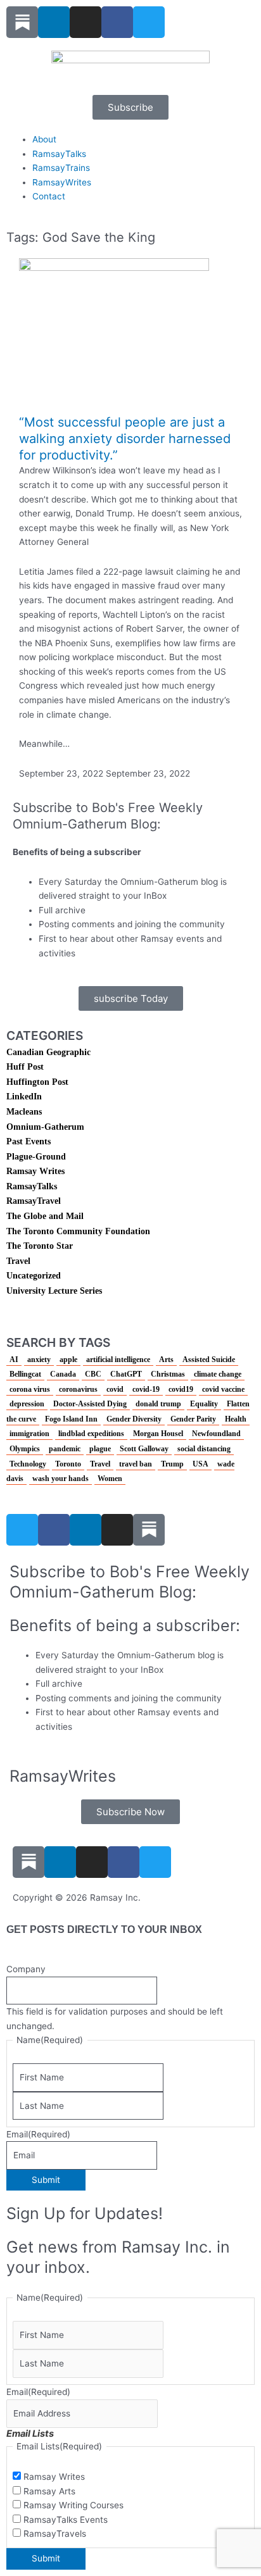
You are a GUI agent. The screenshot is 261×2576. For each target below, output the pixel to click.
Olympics (25, 1449)
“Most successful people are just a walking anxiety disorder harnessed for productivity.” (125, 439)
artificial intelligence (118, 1360)
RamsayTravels (55, 2534)
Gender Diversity (134, 1419)
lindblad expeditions (91, 1434)
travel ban (136, 1464)
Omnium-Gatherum (45, 1127)
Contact (49, 196)
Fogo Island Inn (71, 1419)
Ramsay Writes (35, 1171)
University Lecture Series (54, 1291)
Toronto (68, 1464)
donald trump (158, 1404)
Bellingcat (25, 1374)
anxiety (39, 1360)
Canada (63, 1374)
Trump (172, 1464)
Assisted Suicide (209, 1360)
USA (201, 1464)
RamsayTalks (59, 154)
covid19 (181, 1389)
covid (115, 1389)
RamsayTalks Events (66, 2520)
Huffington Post (37, 1082)
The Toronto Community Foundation (78, 1231)
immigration (29, 1434)
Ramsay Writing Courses (73, 2505)
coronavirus (78, 1389)
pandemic (65, 1449)
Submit (46, 2180)
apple (68, 1360)
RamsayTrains (61, 168)
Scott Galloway (144, 1449)
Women (110, 1479)
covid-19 (146, 1389)
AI (14, 1360)
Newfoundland (216, 1434)
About (44, 139)
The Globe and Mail (45, 1216)
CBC (93, 1374)
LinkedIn (24, 1097)
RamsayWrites (62, 182)
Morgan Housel (158, 1434)
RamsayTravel (34, 1201)
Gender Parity (193, 1419)
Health (236, 1419)
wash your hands (60, 1479)
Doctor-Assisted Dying (90, 1404)
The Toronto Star (40, 1246)
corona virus (30, 1389)
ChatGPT (126, 1374)
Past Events (29, 1141)
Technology (28, 1464)
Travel (18, 1261)
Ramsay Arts (49, 2491)
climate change (218, 1374)
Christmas (168, 1374)
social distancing (204, 1449)
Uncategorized (34, 1276)
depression (27, 1404)
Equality (204, 1404)
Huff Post (25, 1067)
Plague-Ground (36, 1157)
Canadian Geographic (48, 1052)
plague (100, 1449)
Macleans (24, 1112)
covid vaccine (223, 1389)
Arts (166, 1360)
